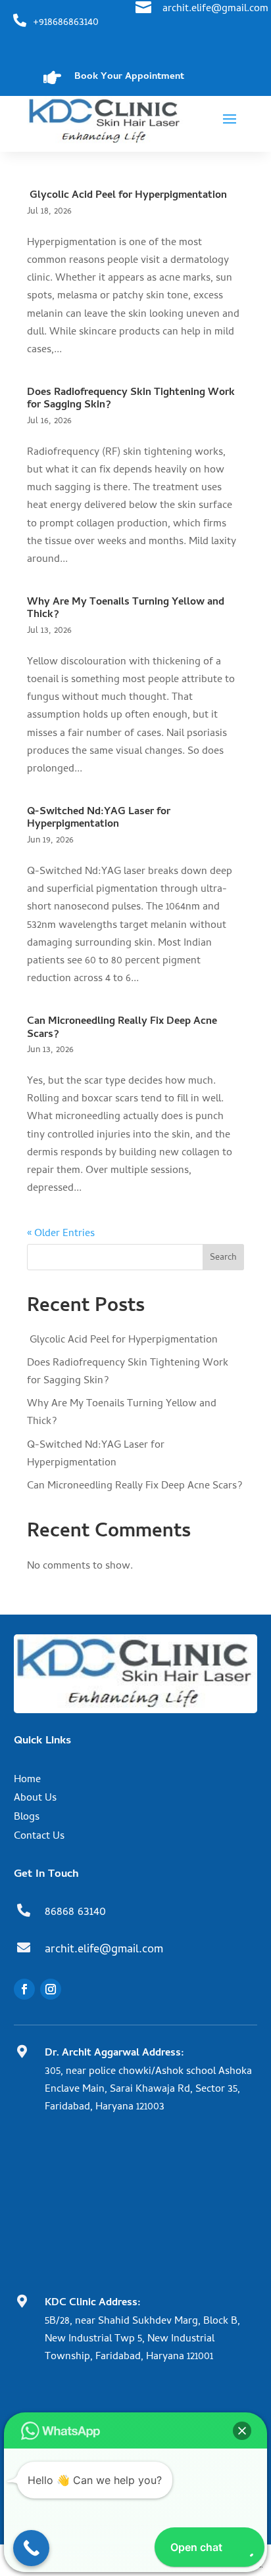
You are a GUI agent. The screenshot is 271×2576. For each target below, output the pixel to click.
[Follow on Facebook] (24, 1989)
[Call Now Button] (31, 2548)
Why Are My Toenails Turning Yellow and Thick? (126, 609)
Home (27, 1780)
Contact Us (39, 1837)
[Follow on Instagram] (51, 1989)
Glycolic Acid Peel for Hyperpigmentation (127, 196)
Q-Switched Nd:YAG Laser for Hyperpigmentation (99, 818)
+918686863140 (66, 23)
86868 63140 (75, 1913)
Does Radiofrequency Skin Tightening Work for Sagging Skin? (131, 399)
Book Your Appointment (129, 77)
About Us (35, 1799)
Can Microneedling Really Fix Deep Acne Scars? (122, 1028)
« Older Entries (61, 1234)
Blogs (27, 1818)
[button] (242, 2431)
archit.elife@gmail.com (215, 9)
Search (223, 1258)
